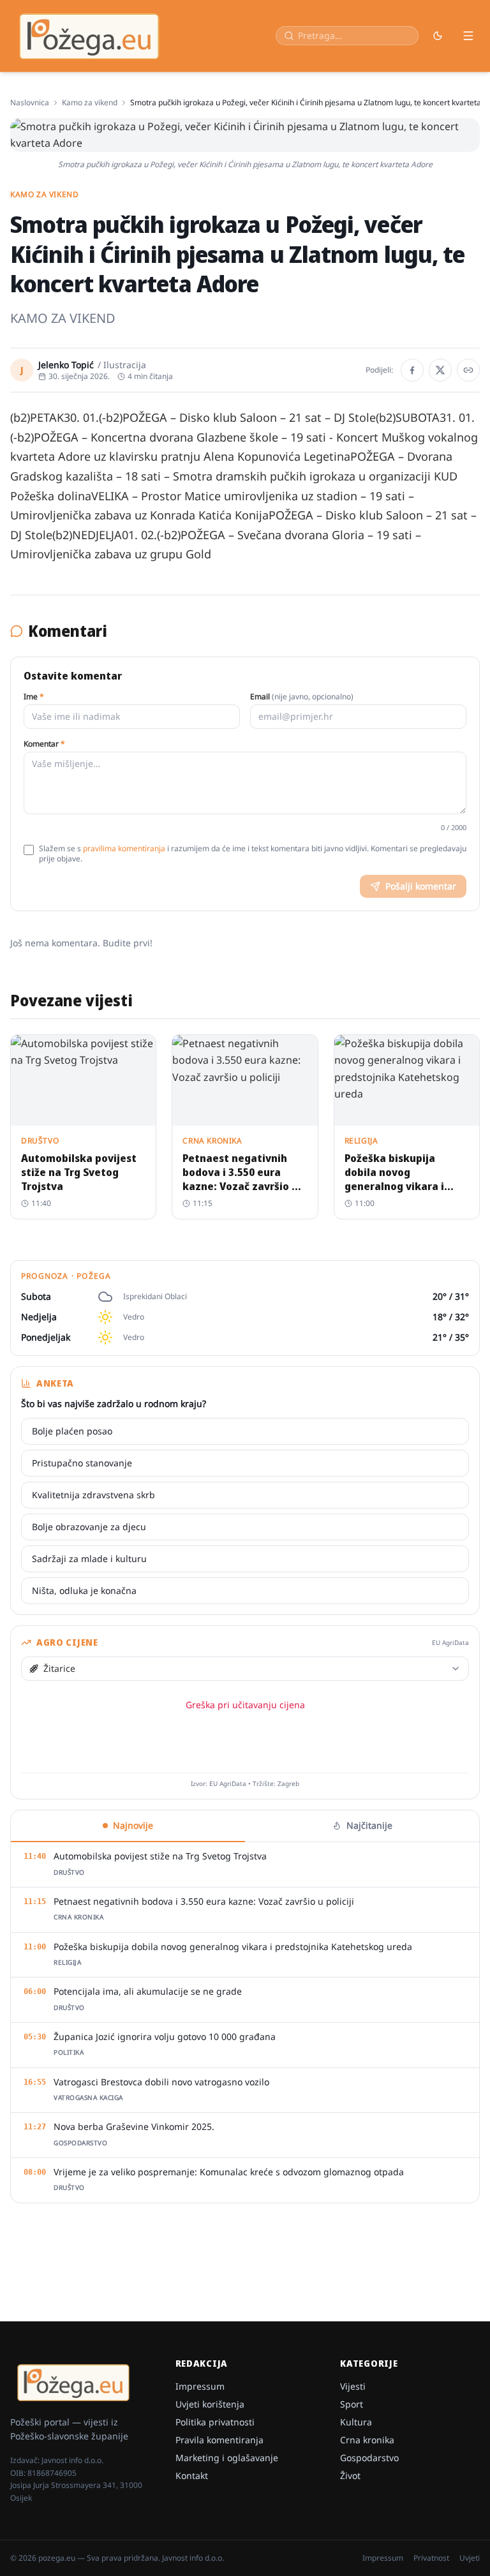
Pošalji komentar (421, 886)
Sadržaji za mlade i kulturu (89, 1559)
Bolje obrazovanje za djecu (89, 1527)
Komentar (44, 744)
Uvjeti (470, 2558)
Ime (34, 697)
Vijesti (353, 2386)
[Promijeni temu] (438, 36)
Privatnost (431, 2558)
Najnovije (133, 1825)
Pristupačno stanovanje (82, 1463)
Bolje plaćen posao (72, 1431)
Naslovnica (30, 103)
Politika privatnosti (215, 2422)
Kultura (356, 2422)
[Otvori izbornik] (468, 36)
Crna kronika (367, 2440)
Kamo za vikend (90, 103)
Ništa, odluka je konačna (84, 1590)
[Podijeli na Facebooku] (412, 370)
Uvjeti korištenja (210, 2404)
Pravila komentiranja (219, 2440)
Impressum (200, 2386)
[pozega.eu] (90, 36)
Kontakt (192, 2475)
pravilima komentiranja (124, 848)
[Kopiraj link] (468, 370)
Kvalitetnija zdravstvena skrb (93, 1495)
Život (350, 2475)
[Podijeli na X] (440, 370)
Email (302, 697)
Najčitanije (369, 1825)
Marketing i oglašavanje (227, 2458)
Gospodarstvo (369, 2458)
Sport (352, 2404)
